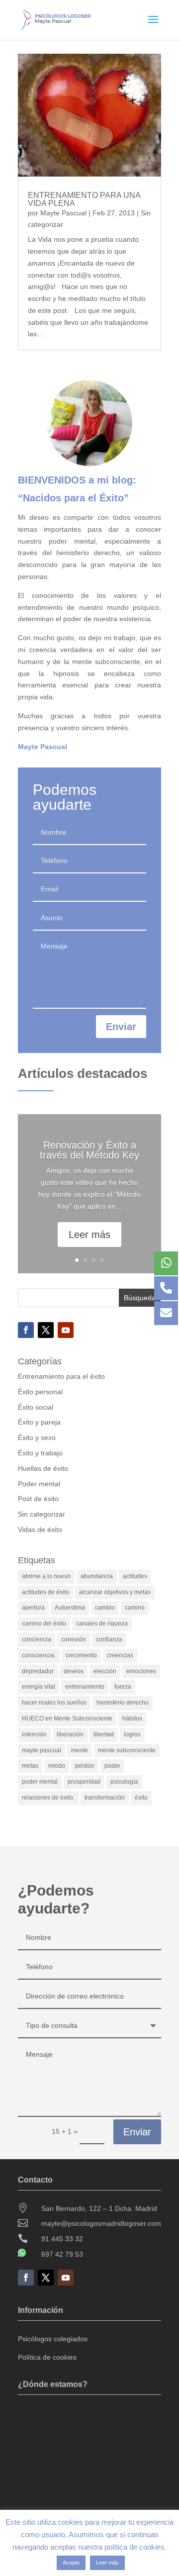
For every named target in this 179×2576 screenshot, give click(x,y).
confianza (109, 1639)
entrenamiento (85, 1687)
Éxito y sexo (37, 1437)
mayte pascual (42, 1750)
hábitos (132, 1718)
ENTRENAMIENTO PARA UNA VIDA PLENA (84, 199)
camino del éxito (44, 1623)
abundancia (97, 1576)
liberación (70, 1734)
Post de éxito (38, 1499)
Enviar (121, 1027)
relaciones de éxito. (48, 1798)
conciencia (37, 1639)
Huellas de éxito (43, 1468)
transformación (105, 1798)
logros (132, 1734)
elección (105, 1671)
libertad (104, 1734)
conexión (74, 1639)
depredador (38, 1671)
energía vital (39, 1687)
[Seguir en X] (46, 1330)
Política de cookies (47, 2357)
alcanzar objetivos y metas (115, 1592)
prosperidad (84, 1782)
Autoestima (70, 1608)
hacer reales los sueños (54, 1703)
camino (135, 1608)
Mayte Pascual (63, 213)
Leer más (89, 1235)
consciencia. (39, 1655)
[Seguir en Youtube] (66, 1330)
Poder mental (39, 1484)
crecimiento (81, 1655)
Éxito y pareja (39, 1422)
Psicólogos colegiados (53, 2339)
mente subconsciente (127, 1750)
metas (30, 1766)
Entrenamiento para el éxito (61, 1376)
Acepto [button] (71, 2563)
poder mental (40, 1782)
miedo (57, 1766)
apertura (33, 1608)
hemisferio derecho (123, 1703)
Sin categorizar (42, 1514)
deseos (74, 1671)
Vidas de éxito (40, 1529)
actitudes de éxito (45, 1592)
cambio (105, 1608)
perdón (85, 1766)
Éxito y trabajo (40, 1453)
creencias (120, 1655)
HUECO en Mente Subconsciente (67, 1718)
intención (34, 1734)
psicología (124, 1782)
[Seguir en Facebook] (26, 1330)
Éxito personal (40, 1392)
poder (112, 1766)
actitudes (135, 1576)
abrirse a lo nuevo (46, 1576)
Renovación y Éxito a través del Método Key (89, 1150)
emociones (141, 1671)
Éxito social (36, 1407)
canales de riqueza (102, 1623)
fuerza (123, 1687)
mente (80, 1750)
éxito (141, 1798)
